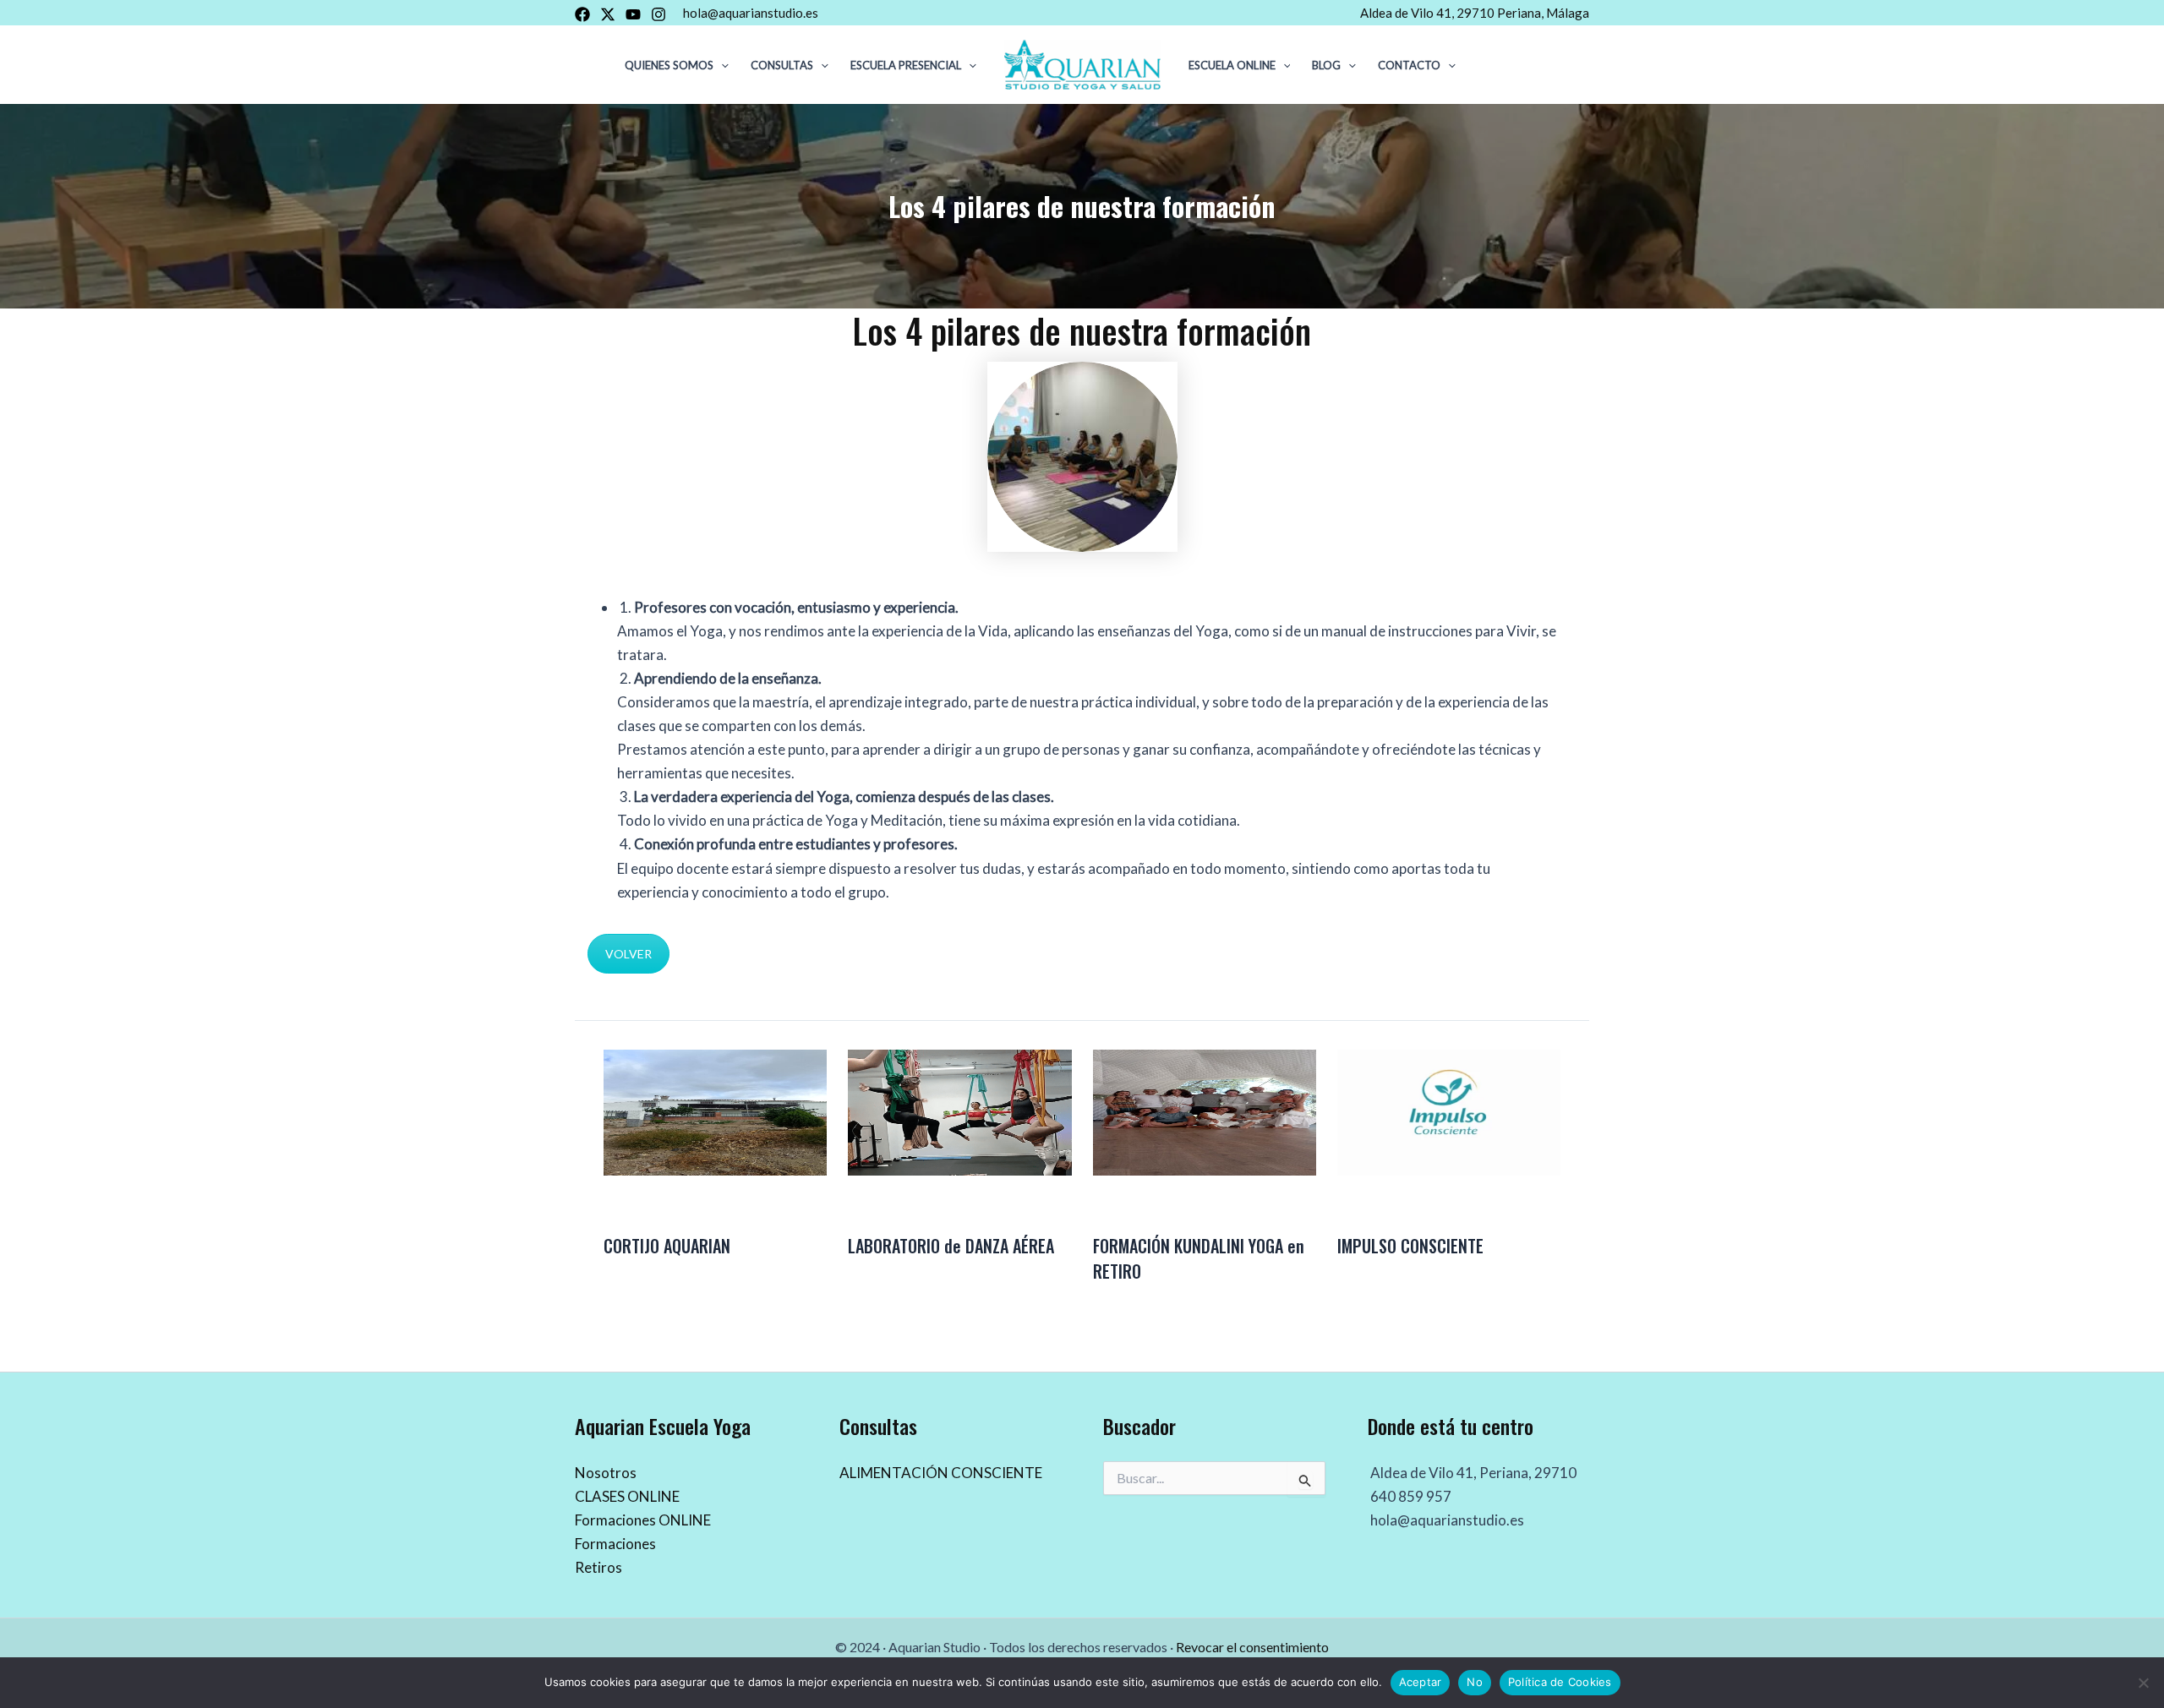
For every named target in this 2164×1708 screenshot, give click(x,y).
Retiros (598, 1567)
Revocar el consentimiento (1252, 1647)
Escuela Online (1232, 65)
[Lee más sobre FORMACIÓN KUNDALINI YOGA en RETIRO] (1205, 1111)
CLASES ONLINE (627, 1496)
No (1475, 1682)
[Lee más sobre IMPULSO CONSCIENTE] (1449, 1111)
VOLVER (628, 954)
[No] (2143, 1683)
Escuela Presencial (906, 65)
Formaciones (615, 1544)
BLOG (1326, 65)
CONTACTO (1409, 65)
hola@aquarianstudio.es (751, 13)
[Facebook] (582, 14)
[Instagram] (658, 14)
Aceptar (1421, 1682)
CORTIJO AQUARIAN (667, 1246)
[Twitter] (608, 14)
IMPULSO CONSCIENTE (1410, 1246)
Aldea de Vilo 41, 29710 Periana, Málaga (1475, 13)
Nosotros (606, 1473)
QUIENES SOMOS (669, 65)
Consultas (782, 65)
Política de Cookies (1560, 1682)
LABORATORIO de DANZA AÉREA (951, 1246)
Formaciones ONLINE (643, 1520)
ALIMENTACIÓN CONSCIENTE (941, 1473)
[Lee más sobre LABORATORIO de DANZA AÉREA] (959, 1111)
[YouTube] (633, 14)
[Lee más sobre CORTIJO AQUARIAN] (715, 1111)
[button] (721, 65)
